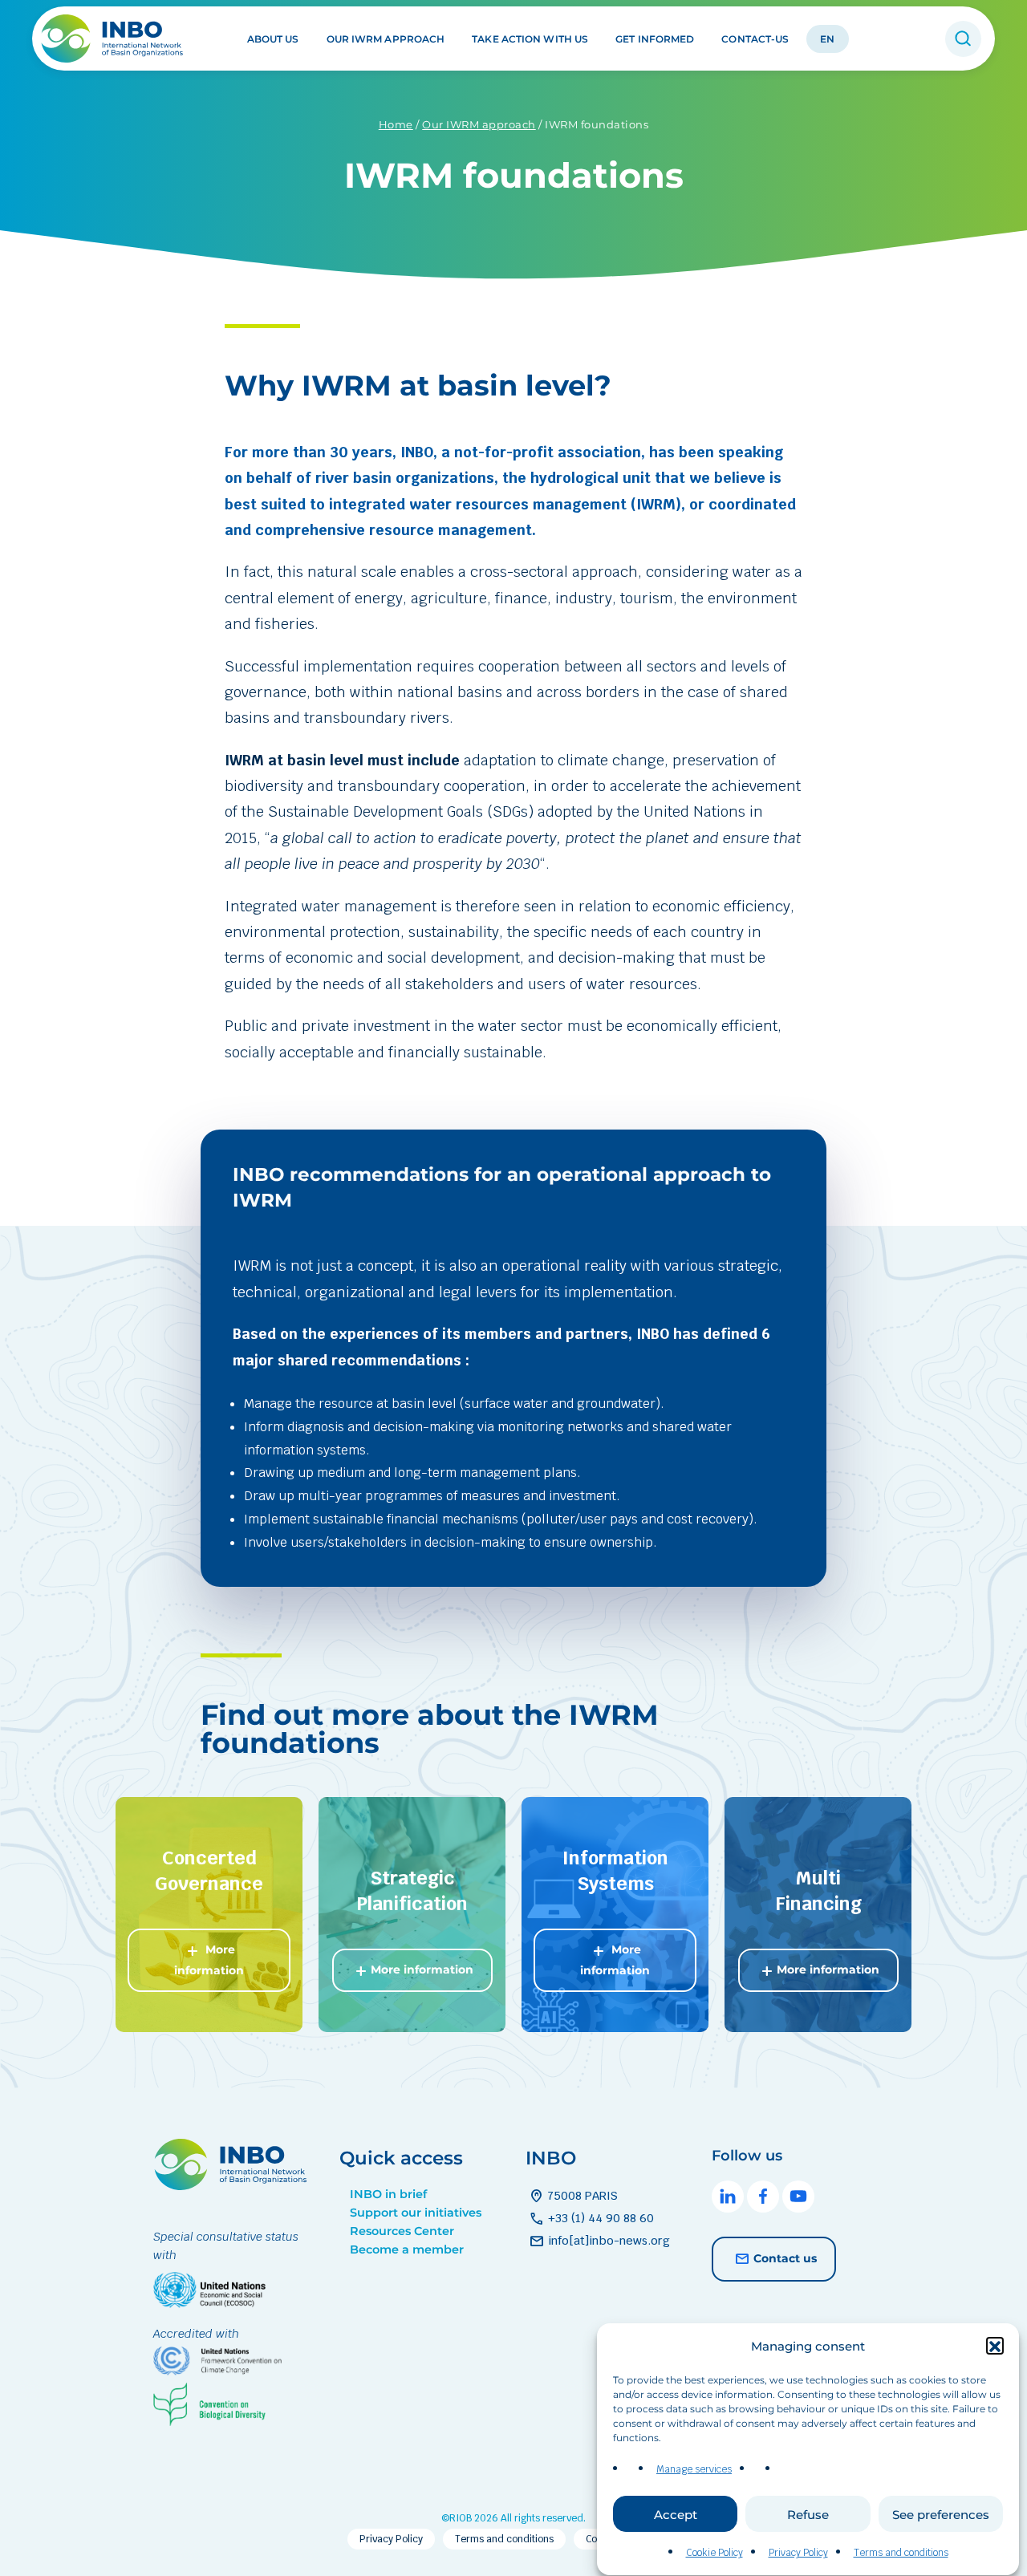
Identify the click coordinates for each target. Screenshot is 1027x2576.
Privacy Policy (798, 2553)
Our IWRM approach (386, 39)
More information (209, 1959)
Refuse (808, 2515)
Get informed (655, 39)
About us (273, 39)
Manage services (694, 2469)
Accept (676, 2515)
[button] (995, 2347)
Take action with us (530, 39)
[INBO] (118, 39)
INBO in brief (388, 2194)
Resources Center (402, 2231)
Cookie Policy (714, 2553)
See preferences (941, 2515)
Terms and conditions (901, 2553)
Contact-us (755, 39)
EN (827, 39)
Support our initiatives (416, 2213)
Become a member (407, 2249)
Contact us (785, 2258)
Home (396, 124)
